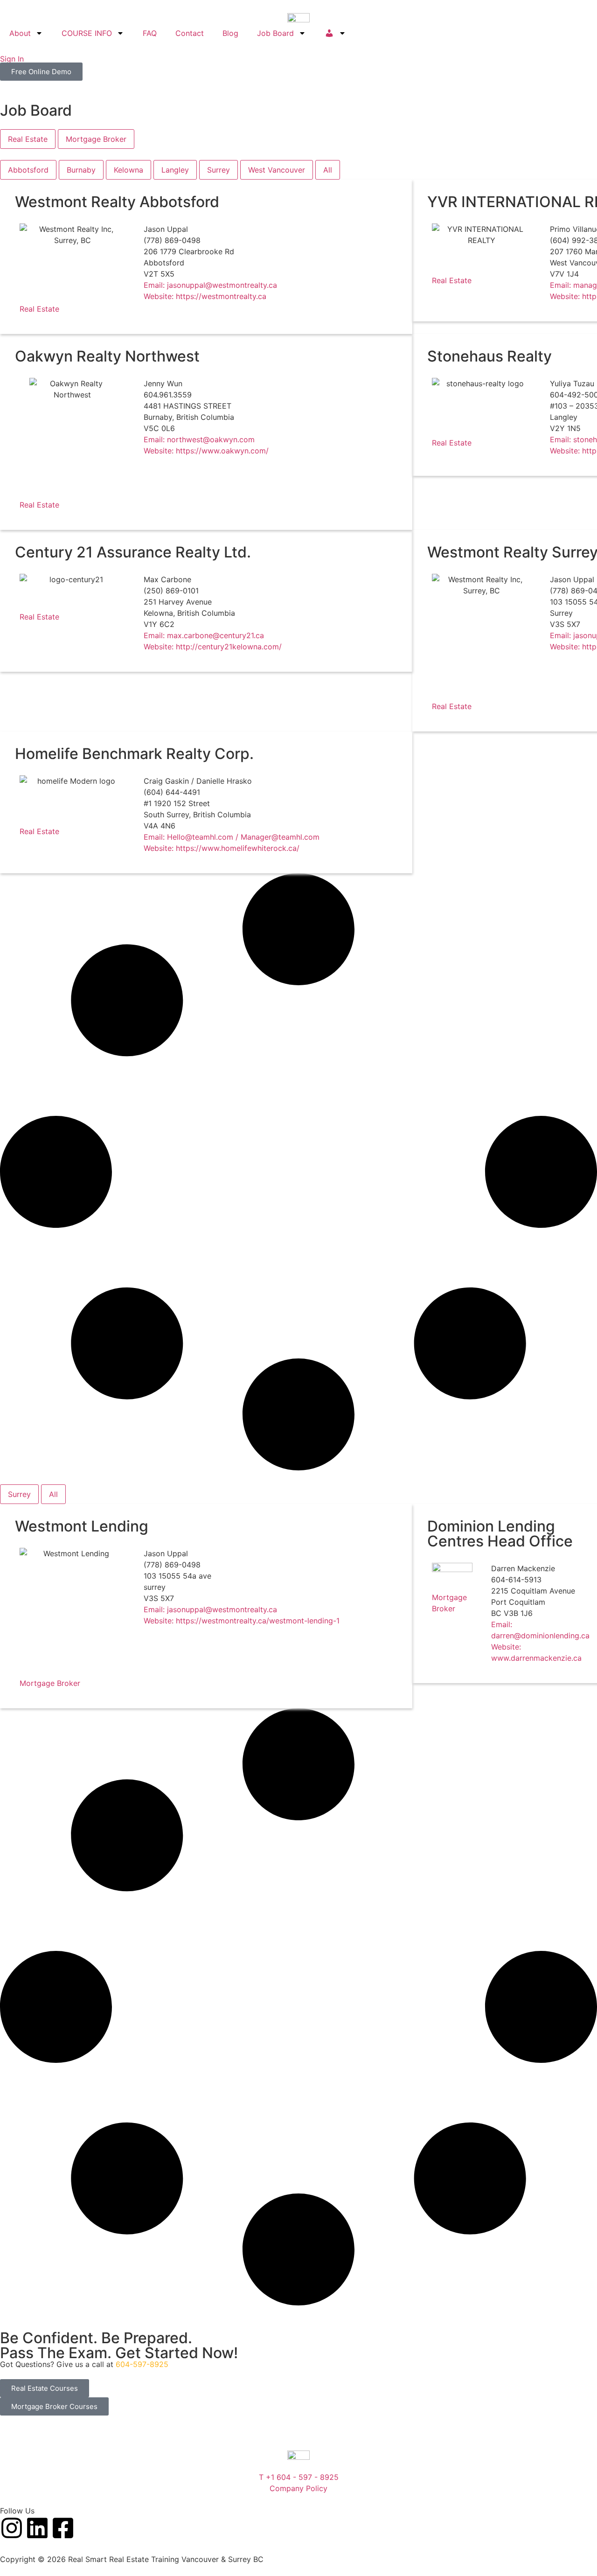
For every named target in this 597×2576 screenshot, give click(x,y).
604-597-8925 (142, 2364)
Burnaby (81, 170)
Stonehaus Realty (489, 356)
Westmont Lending (82, 1526)
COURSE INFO (87, 33)
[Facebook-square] (63, 2528)
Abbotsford (28, 170)
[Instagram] (12, 2528)
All (328, 170)
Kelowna (128, 170)
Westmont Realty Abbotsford (117, 202)
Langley (175, 170)
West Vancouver (277, 170)
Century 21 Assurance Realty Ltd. (133, 552)
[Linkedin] (37, 2528)
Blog (230, 33)
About (20, 33)
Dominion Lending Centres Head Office (500, 1534)
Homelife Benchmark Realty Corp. (134, 754)
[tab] (28, 139)
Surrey (219, 170)
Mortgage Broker (50, 1683)
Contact (190, 33)
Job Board (275, 33)
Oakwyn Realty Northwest (107, 356)
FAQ (150, 33)
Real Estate (39, 309)
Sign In (12, 59)
